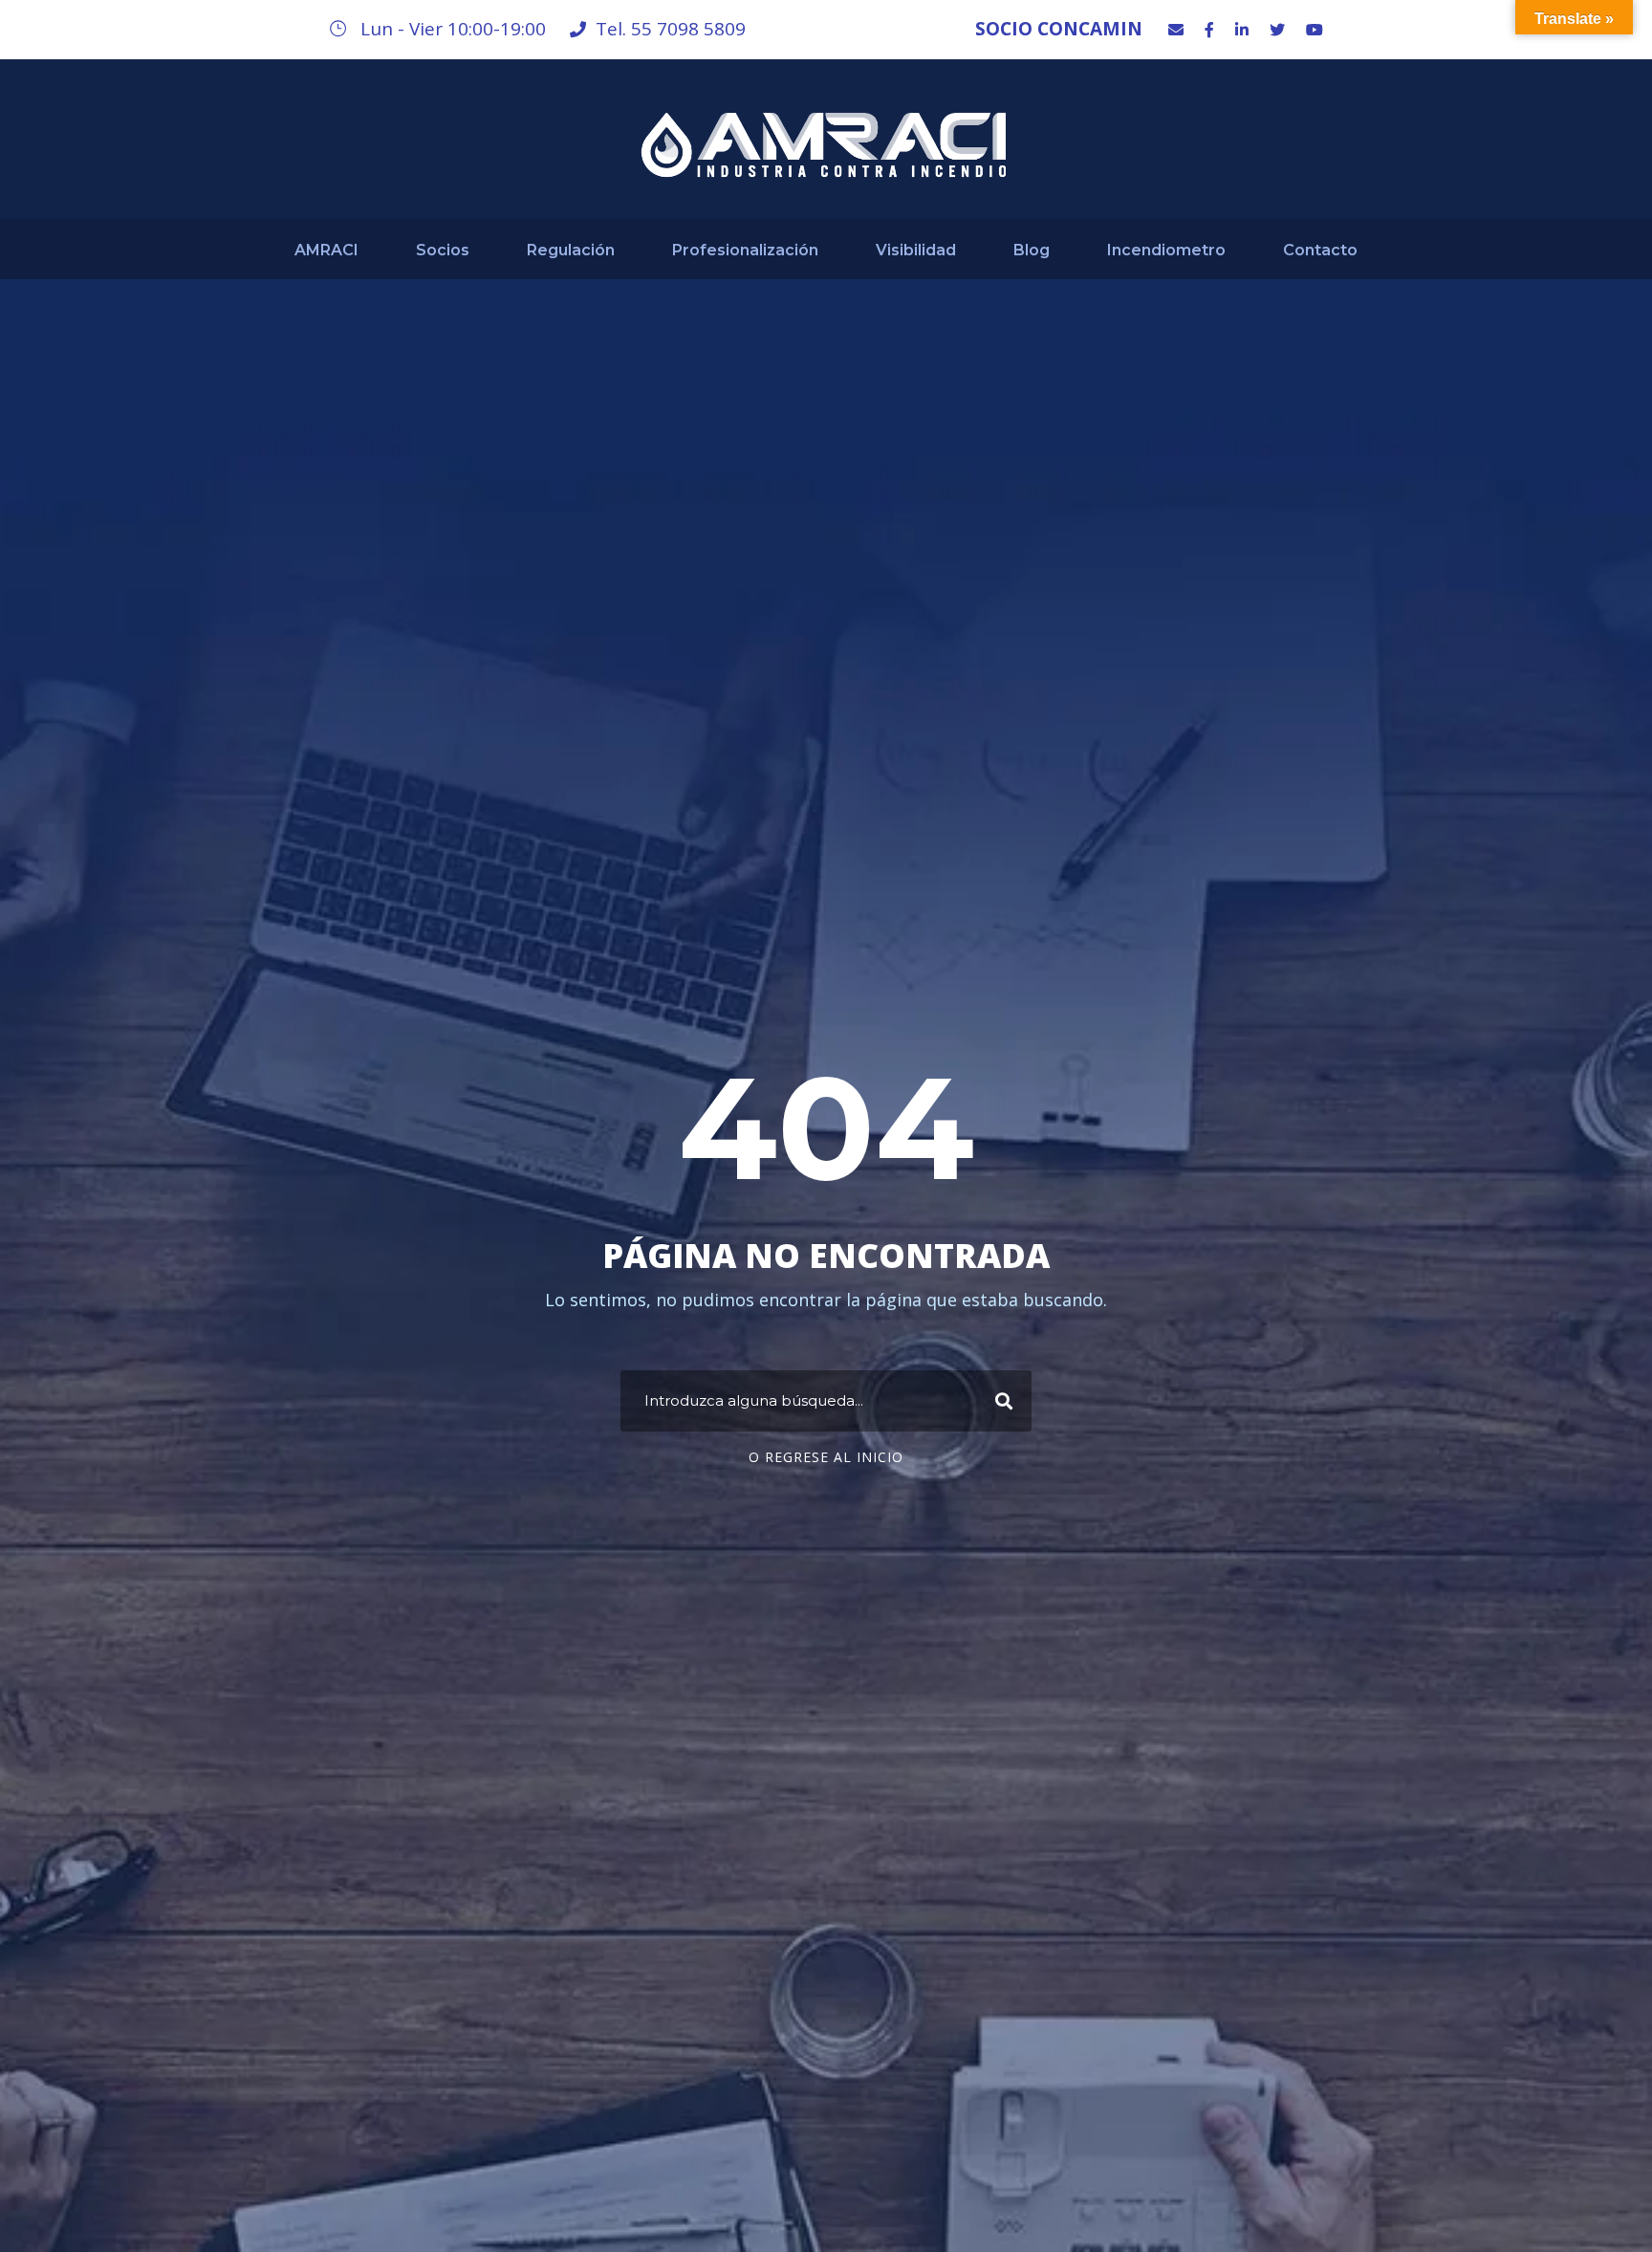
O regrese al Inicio (826, 1457)
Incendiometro (1166, 250)
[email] (1176, 30)
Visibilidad (916, 250)
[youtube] (1315, 30)
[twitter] (1277, 30)
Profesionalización (745, 250)
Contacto (1320, 250)
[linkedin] (1242, 30)
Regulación (571, 250)
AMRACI (326, 250)
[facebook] (1209, 30)
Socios (443, 250)
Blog (1032, 250)
